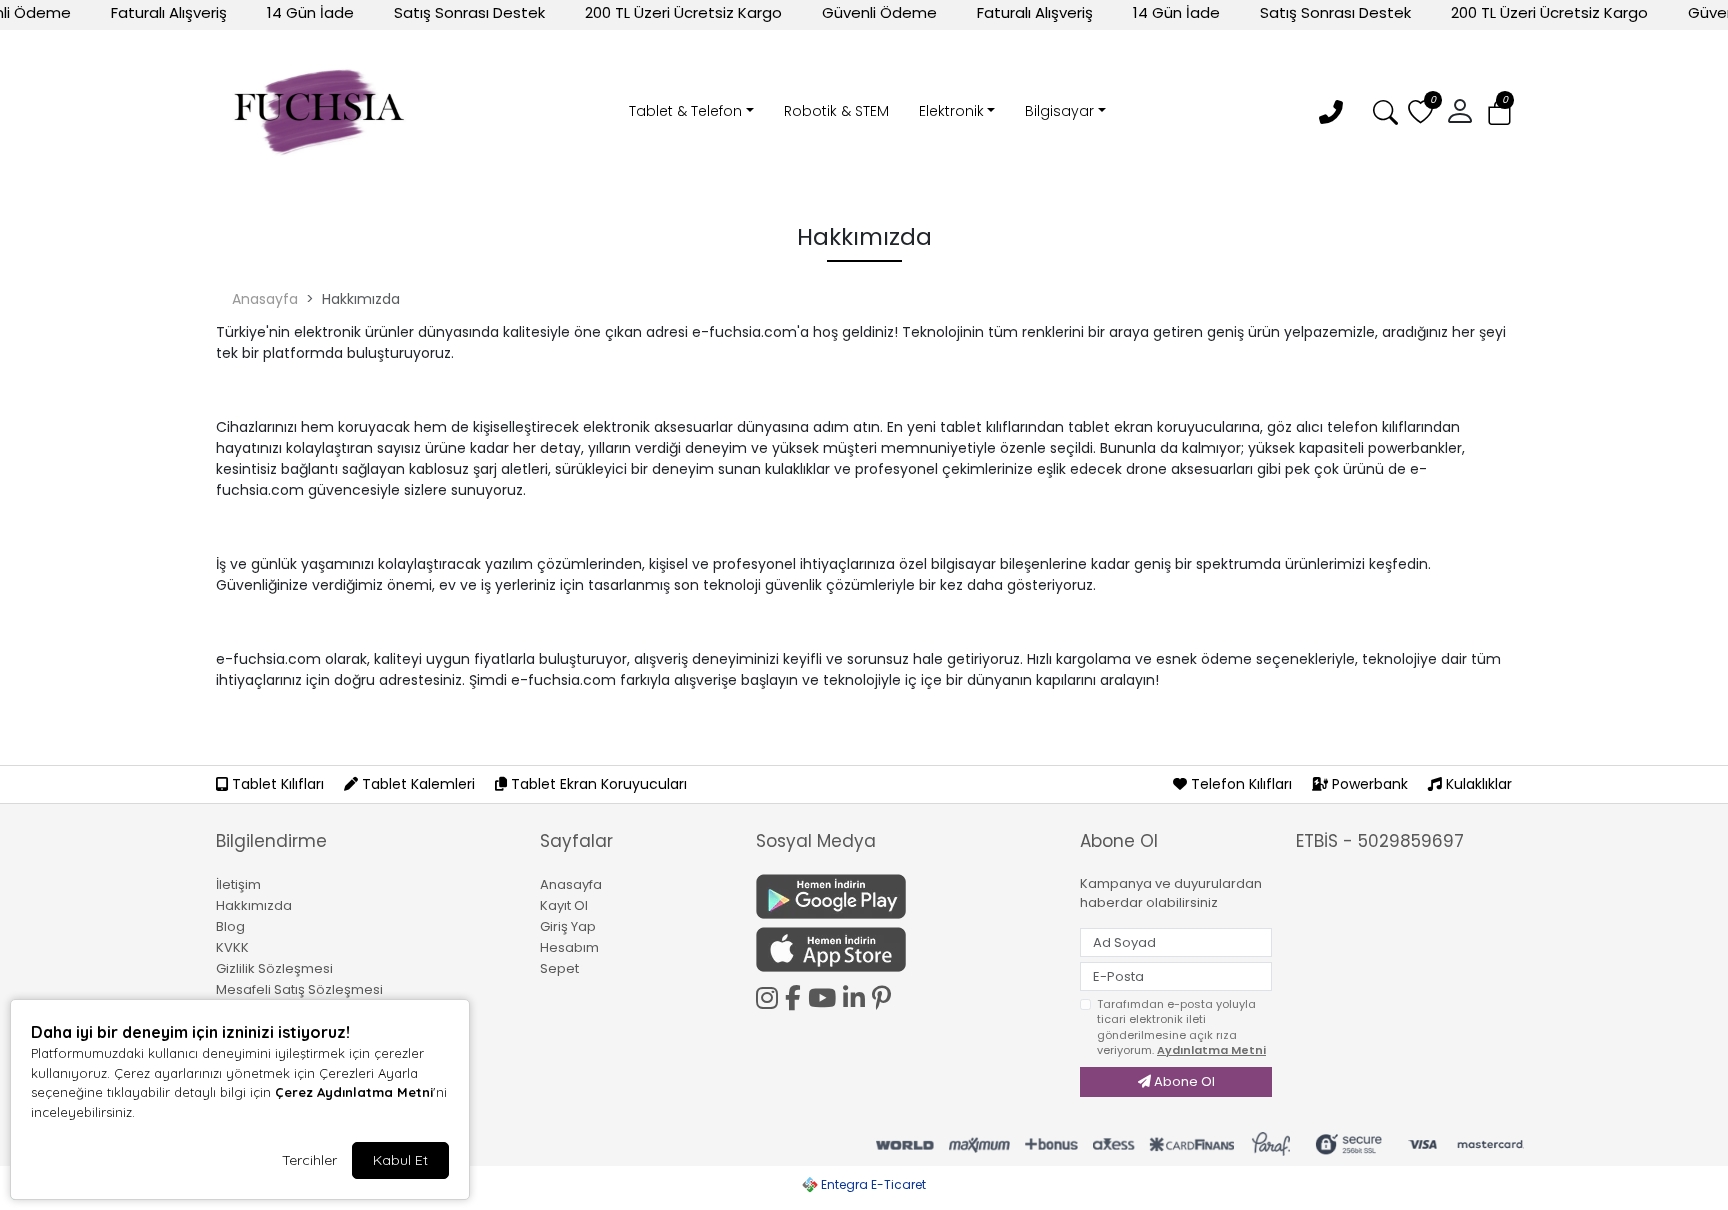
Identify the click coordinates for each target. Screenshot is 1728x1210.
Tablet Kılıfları (278, 784)
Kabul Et (400, 1160)
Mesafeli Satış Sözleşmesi (299, 989)
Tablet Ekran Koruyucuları (597, 784)
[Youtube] (825, 995)
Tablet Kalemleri (418, 784)
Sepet (559, 968)
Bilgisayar (1059, 111)
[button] (1499, 112)
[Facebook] (796, 995)
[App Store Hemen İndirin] (906, 949)
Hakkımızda (254, 905)
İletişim (238, 884)
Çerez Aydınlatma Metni (354, 1092)
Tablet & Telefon (685, 111)
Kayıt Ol (564, 905)
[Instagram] (770, 995)
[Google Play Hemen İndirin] (906, 896)
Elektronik (951, 111)
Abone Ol (1183, 1081)
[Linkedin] (857, 995)
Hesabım (569, 947)
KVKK (232, 947)
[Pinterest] (885, 998)
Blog (230, 926)
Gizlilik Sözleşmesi (274, 968)
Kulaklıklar (1477, 784)
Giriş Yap (568, 926)
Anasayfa (265, 299)
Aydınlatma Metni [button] (1211, 1050)
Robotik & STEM (836, 111)
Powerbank (1370, 784)
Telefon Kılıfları (1241, 784)
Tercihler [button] (309, 1160)
